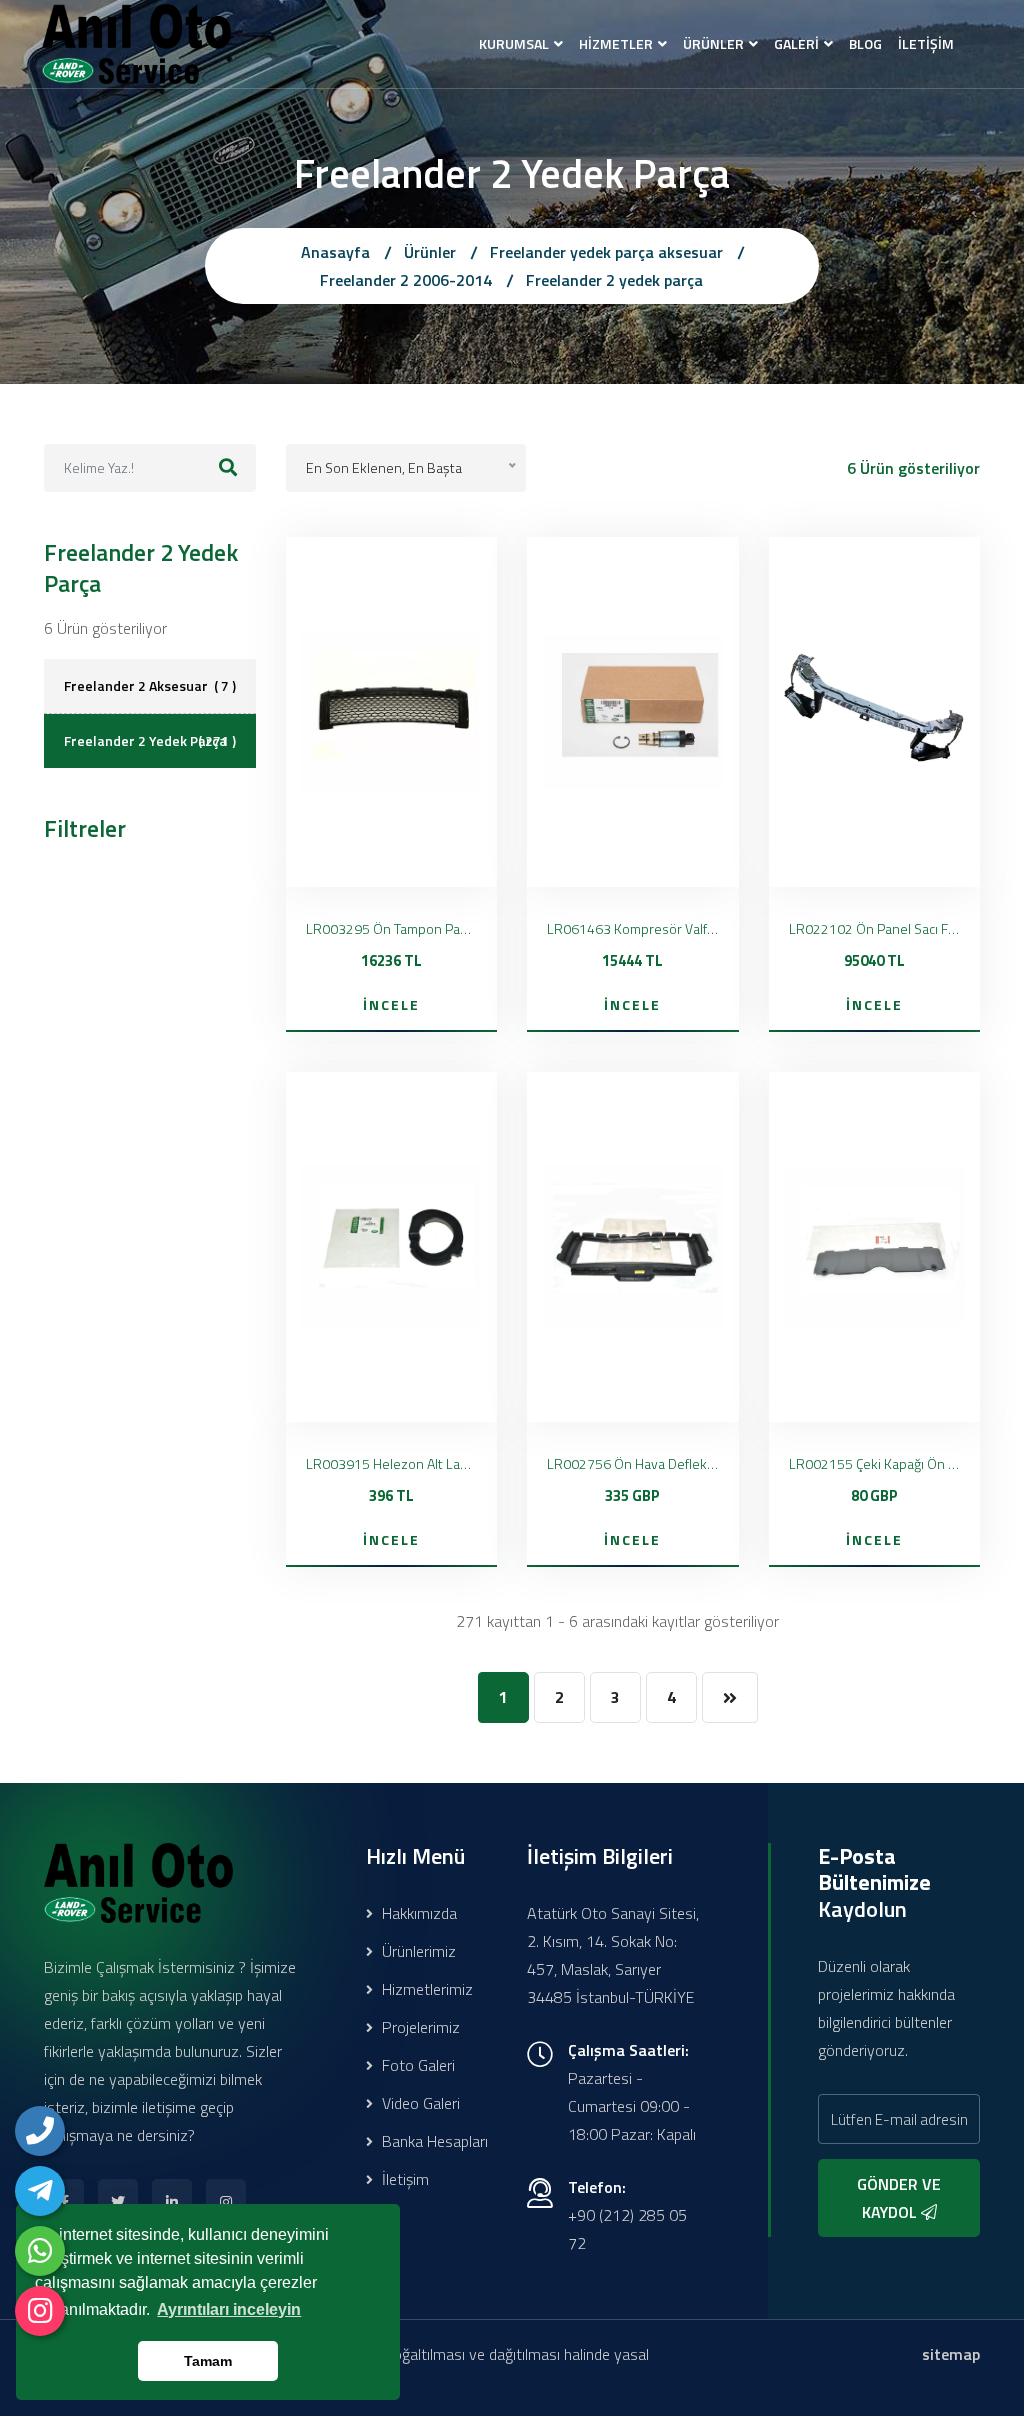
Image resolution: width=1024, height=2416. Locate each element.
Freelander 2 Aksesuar (150, 685)
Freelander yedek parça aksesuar (606, 252)
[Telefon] (40, 2131)
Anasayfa (335, 252)
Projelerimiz (419, 2027)
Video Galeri (419, 2103)
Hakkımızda (417, 1913)
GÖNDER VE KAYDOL (899, 2198)
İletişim (403, 2179)
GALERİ (796, 43)
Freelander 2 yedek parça (614, 280)
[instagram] (40, 2311)
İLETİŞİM (926, 43)
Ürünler (430, 252)
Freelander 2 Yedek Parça (150, 740)
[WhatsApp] (40, 2251)
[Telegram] (40, 2191)
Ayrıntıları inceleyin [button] (229, 2309)
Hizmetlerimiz (425, 1989)
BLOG (865, 43)
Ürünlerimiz (417, 1951)
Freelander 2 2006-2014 (406, 280)
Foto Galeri (416, 2065)
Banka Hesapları (433, 2141)
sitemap (951, 2354)
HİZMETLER (616, 43)
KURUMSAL (514, 43)
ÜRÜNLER (713, 43)
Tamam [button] (208, 2361)
